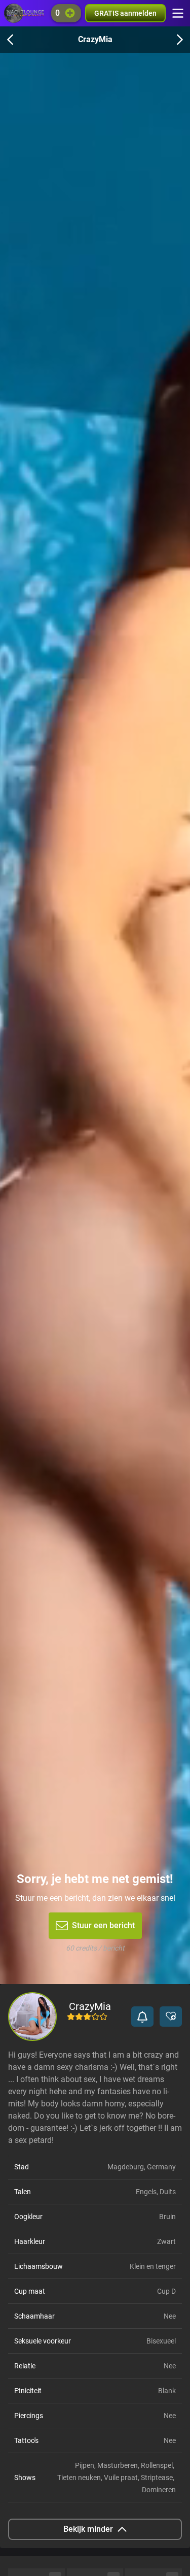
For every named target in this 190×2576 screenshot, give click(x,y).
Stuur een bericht (103, 1925)
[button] (142, 2017)
